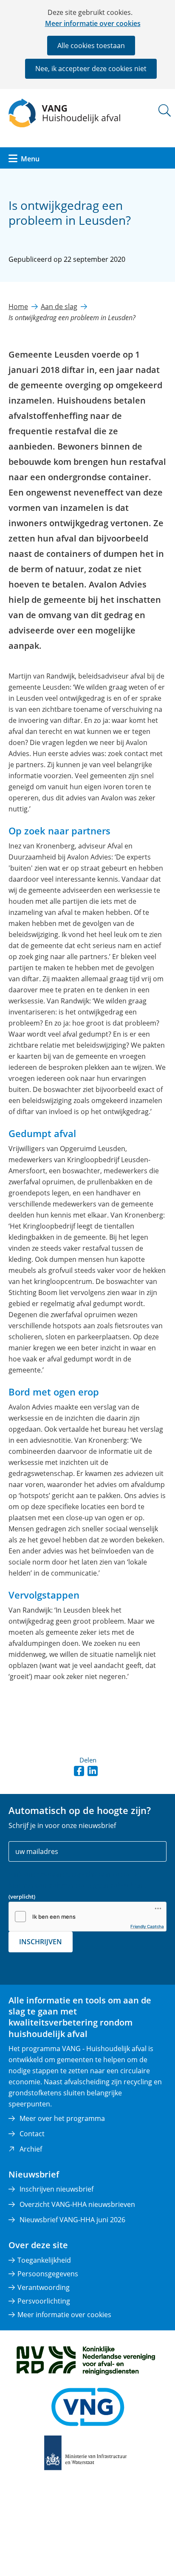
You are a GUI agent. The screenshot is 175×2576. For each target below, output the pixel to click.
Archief (31, 2149)
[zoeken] (165, 110)
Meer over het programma (62, 2118)
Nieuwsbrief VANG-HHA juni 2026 (72, 2220)
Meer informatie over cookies (93, 23)
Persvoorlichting (44, 2301)
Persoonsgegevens (48, 2274)
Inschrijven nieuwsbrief (56, 2189)
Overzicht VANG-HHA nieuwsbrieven (77, 2204)
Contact (32, 2134)
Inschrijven (41, 1942)
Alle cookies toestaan (91, 46)
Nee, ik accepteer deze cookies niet (91, 69)
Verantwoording (44, 2287)
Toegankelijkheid (44, 2260)
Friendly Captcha (147, 1926)
